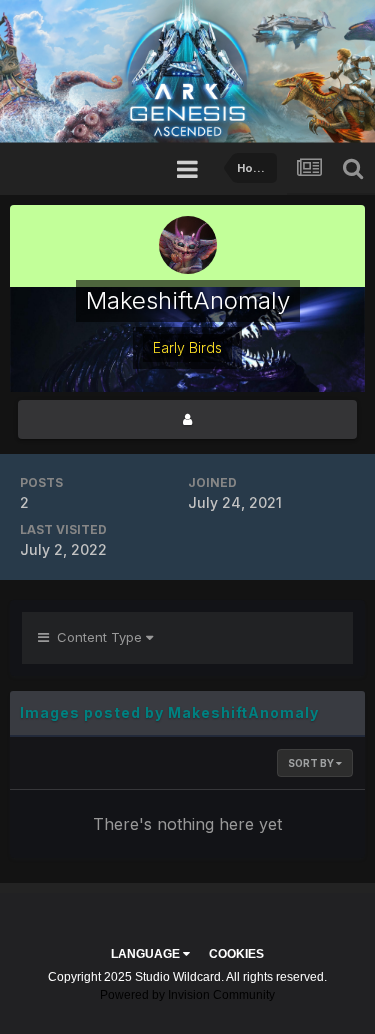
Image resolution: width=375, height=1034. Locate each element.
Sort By (312, 763)
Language (147, 954)
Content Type (97, 637)
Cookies (236, 954)
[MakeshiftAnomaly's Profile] (187, 419)
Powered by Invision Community (187, 995)
